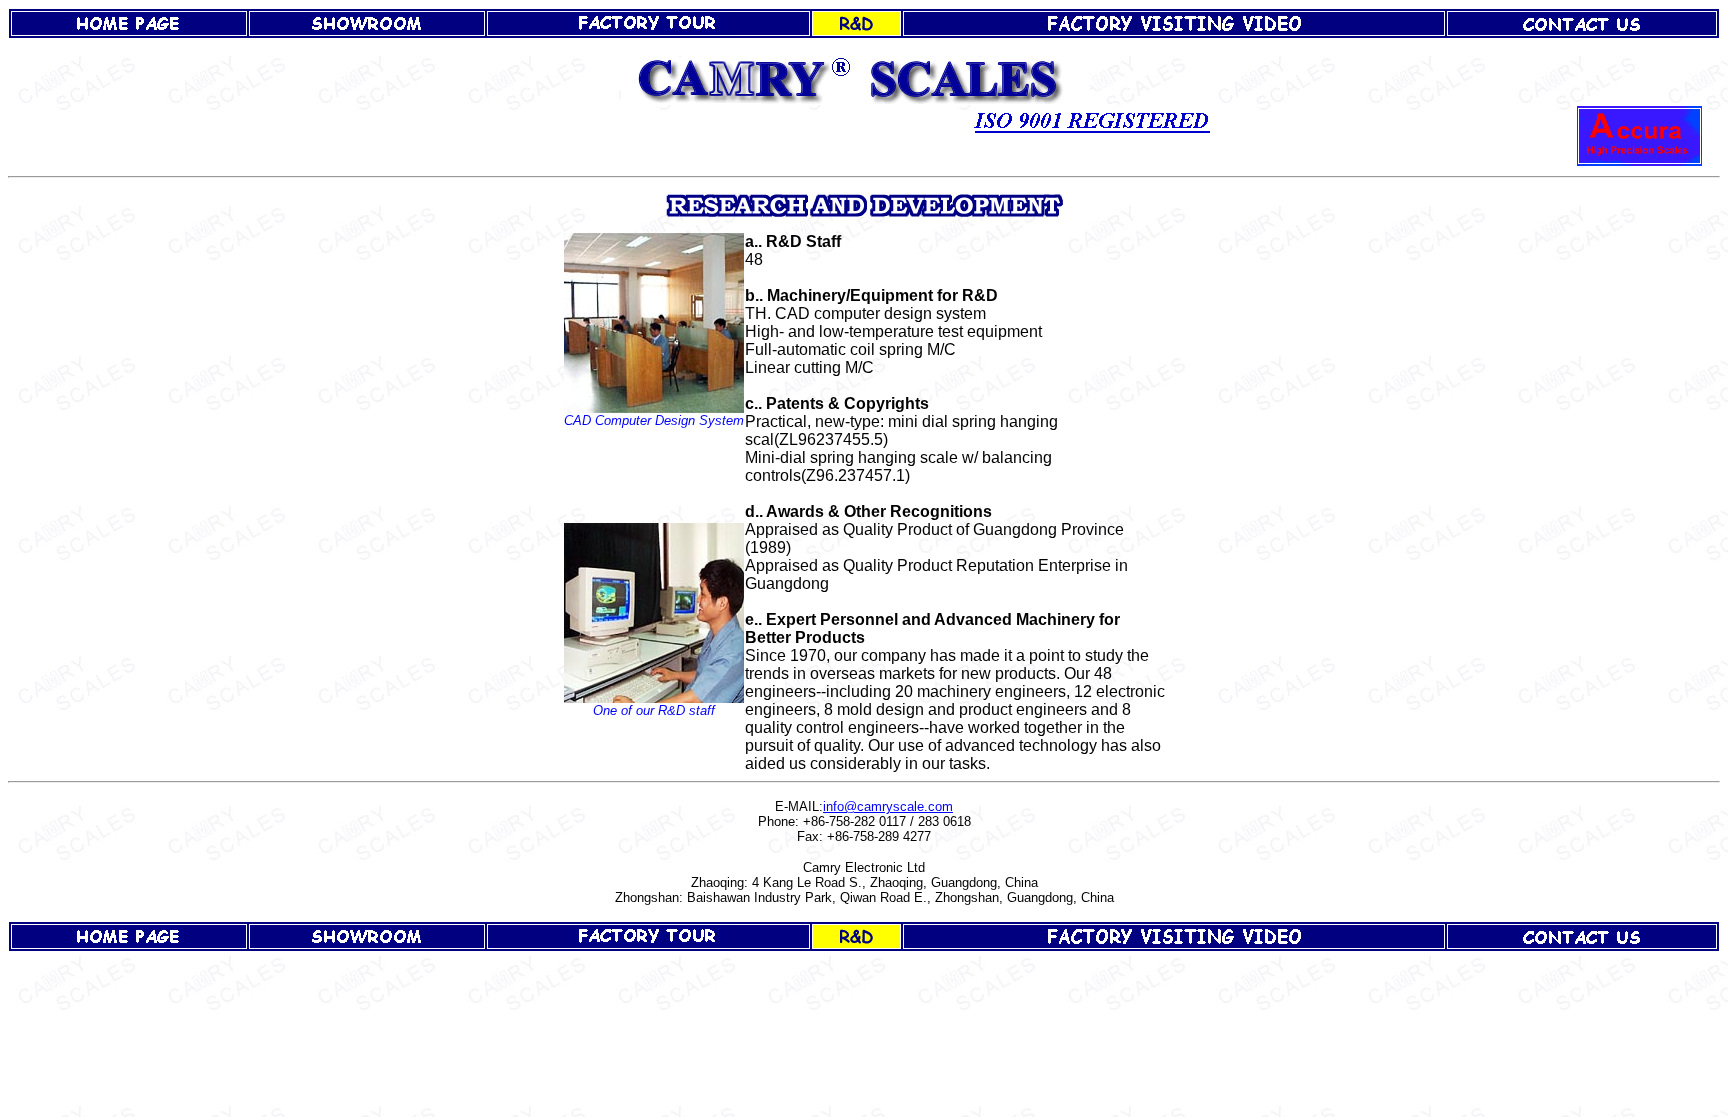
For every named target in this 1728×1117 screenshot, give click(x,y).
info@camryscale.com (888, 806)
